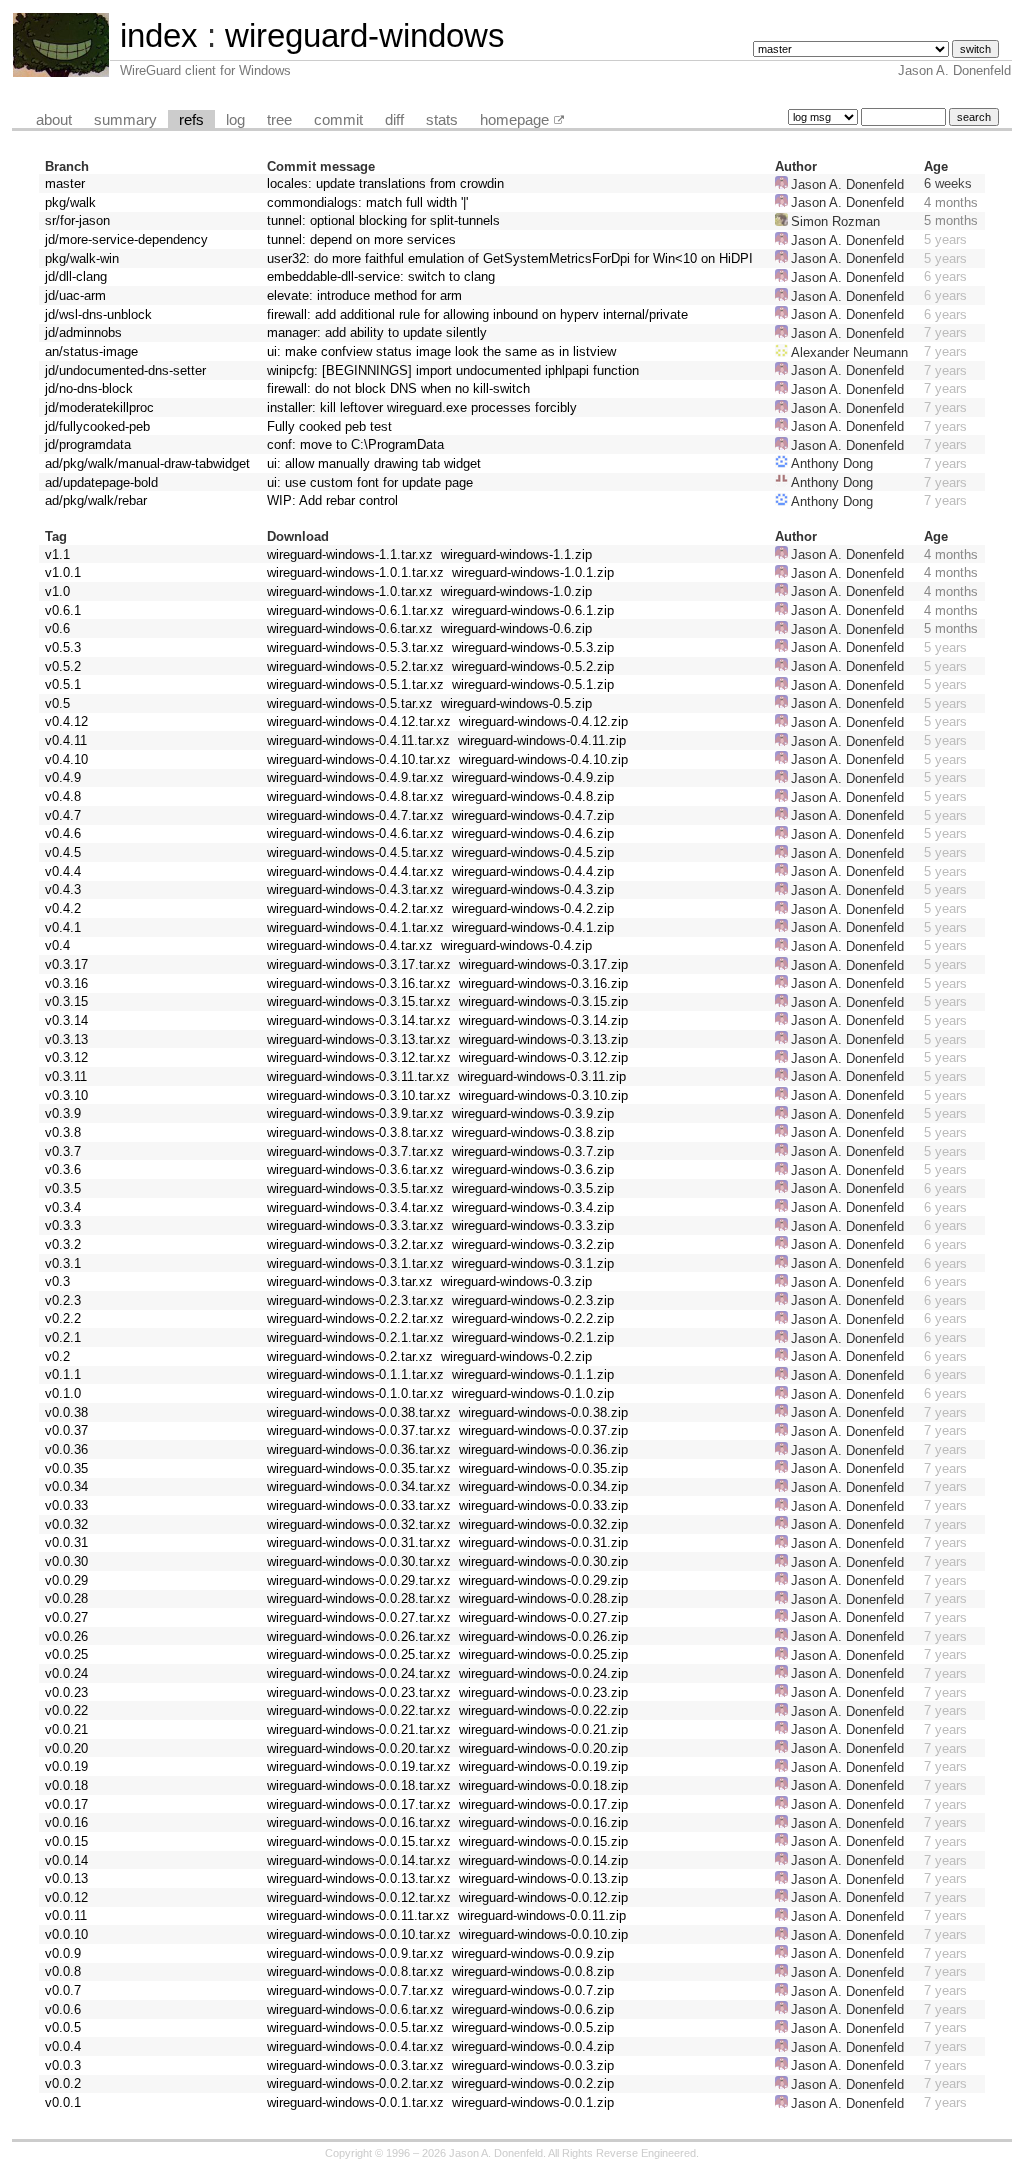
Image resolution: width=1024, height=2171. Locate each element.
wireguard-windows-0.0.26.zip (543, 1636)
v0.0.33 (66, 1505)
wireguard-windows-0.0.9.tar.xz (355, 1953)
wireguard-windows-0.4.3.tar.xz (355, 889)
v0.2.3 (63, 1300)
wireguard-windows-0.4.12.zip (543, 721)
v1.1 (57, 554)
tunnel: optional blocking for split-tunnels (383, 220)
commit (338, 120)
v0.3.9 (63, 1113)
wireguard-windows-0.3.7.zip (533, 1151)
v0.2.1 (63, 1337)
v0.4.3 (63, 889)
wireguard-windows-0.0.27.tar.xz (359, 1617)
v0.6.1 (63, 610)
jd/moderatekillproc (99, 407)
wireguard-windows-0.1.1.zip (533, 1374)
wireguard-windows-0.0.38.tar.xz (359, 1412)
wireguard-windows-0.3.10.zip (543, 1095)
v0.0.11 (66, 1915)
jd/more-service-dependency (126, 239)
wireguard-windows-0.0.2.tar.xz (355, 2083)
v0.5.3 (63, 647)
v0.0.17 (66, 1804)
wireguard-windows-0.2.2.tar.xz (355, 1318)
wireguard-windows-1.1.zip (516, 554)
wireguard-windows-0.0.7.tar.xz (355, 1990)
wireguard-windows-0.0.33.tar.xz (359, 1505)
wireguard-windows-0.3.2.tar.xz (355, 1244)
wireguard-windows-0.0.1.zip (533, 2102)
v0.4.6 (63, 833)
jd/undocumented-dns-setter (125, 370)
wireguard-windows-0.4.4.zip (533, 871)
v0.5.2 (63, 666)
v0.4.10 (66, 759)
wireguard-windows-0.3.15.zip (543, 1001)
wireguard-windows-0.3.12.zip (543, 1057)
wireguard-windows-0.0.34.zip (543, 1486)
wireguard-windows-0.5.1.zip (533, 684)
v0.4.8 (63, 796)
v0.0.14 (66, 1860)
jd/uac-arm (75, 295)
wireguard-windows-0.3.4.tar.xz (355, 1207)
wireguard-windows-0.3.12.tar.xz (359, 1057)
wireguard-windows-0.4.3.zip (533, 889)
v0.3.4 (63, 1207)
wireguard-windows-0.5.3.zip (533, 647)
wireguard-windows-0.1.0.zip (533, 1393)
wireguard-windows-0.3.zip (516, 1281)
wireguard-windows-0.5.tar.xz (350, 703)
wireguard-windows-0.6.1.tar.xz (355, 610)
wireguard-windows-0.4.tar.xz (350, 945)
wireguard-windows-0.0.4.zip (533, 2046)
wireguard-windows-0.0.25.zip (543, 1654)
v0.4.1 (63, 927)
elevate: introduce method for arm (364, 295)
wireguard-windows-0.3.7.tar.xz (355, 1151)
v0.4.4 (63, 871)
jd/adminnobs (83, 332)
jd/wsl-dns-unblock (98, 314)
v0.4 (57, 945)
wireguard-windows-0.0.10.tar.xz (359, 1934)
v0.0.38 (66, 1412)
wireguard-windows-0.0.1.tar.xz (355, 2102)
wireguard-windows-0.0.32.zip (543, 1524)
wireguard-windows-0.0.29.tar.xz (359, 1580)
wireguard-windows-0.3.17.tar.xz (359, 964)
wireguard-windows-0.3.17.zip (543, 964)
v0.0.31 (66, 1542)
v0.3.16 (66, 983)
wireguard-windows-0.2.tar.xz (350, 1356)
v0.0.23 (66, 1692)
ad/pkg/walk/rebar (96, 500)
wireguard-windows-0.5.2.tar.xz (355, 666)
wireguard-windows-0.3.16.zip (543, 983)
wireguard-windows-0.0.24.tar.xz (359, 1673)
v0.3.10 (66, 1095)
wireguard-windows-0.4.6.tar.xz (355, 833)
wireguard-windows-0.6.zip (516, 628)
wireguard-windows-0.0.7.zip (533, 1990)
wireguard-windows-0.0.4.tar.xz (355, 2046)
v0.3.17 (66, 964)
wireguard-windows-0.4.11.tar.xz (358, 740)
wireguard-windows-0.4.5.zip (533, 852)
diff (394, 120)
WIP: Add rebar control (332, 500)
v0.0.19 (66, 1766)
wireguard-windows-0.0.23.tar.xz (359, 1692)
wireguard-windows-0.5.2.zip (533, 666)
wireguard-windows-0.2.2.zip (533, 1318)
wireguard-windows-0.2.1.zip (533, 1337)
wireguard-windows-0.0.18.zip (543, 1785)
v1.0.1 (63, 572)
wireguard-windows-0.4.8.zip (533, 796)
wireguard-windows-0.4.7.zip (533, 815)
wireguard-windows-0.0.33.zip (543, 1505)
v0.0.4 (63, 2046)
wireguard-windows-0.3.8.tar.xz (355, 1132)
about (54, 120)
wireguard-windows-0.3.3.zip (533, 1225)
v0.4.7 (63, 815)
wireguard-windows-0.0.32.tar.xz (359, 1524)
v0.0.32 (66, 1524)
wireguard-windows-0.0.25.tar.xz (359, 1654)
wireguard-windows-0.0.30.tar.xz (359, 1561)
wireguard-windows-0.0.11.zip (542, 1915)
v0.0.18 (66, 1785)
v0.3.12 (66, 1057)
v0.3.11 (66, 1076)
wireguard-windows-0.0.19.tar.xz (359, 1766)
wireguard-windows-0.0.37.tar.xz (359, 1430)
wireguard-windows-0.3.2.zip (533, 1244)
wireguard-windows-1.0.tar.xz (350, 591)
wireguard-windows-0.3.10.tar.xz (359, 1095)
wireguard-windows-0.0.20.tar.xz (359, 1748)
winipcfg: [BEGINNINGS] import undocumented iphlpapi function (453, 370)
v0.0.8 (63, 1971)
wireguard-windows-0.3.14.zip (543, 1020)
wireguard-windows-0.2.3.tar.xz (355, 1300)
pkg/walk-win (82, 258)
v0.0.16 (66, 1822)
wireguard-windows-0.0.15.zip (543, 1841)
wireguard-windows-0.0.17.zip (543, 1804)
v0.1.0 (63, 1393)
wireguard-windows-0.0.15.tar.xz (359, 1841)
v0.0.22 (66, 1710)
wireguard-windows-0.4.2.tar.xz (355, 908)
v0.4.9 (63, 777)
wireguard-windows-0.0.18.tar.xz (359, 1785)
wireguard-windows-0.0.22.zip (543, 1710)
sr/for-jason (77, 220)
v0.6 (57, 628)
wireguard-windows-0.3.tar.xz (350, 1281)
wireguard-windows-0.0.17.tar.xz (359, 1804)
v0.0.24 (66, 1673)
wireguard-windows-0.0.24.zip (543, 1673)
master (65, 183)
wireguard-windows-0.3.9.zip (533, 1113)
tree (279, 120)
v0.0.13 (66, 1878)
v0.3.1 (63, 1263)
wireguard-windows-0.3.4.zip (533, 1207)
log (235, 120)
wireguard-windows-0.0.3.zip (533, 2065)
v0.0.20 (66, 1748)
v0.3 (57, 1281)
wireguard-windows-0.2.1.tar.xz (355, 1337)
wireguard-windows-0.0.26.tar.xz (359, 1636)
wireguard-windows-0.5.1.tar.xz (355, 684)
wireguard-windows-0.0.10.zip (543, 1934)
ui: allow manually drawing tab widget (374, 463)
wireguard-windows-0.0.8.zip (533, 1971)
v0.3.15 (66, 1001)
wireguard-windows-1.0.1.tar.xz (355, 572)
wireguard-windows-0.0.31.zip (543, 1542)
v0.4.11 (66, 740)
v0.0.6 (63, 2009)
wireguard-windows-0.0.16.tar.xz (359, 1822)
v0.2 (57, 1356)
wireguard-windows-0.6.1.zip (533, 610)
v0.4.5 (63, 852)
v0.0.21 (66, 1729)
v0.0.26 (66, 1636)
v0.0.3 (63, 2065)
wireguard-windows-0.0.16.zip (543, 1822)
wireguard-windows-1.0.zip (516, 591)
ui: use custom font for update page (370, 482)
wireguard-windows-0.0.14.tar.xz (359, 1860)
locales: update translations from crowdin (385, 183)
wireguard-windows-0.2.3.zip (533, 1300)
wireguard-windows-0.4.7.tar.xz (355, 815)
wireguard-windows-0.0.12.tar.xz (359, 1897)
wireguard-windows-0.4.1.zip (533, 927)
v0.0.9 (63, 1953)
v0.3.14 (66, 1020)
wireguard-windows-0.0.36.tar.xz (359, 1449)
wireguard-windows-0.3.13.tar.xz (359, 1039)
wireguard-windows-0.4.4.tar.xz (355, 871)
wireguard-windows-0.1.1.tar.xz (355, 1374)
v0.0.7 (63, 1990)
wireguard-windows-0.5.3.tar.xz (355, 647)
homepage (514, 120)
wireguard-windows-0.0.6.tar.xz (355, 2009)
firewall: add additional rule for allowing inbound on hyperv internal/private (477, 314)
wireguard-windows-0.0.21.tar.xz (359, 1729)
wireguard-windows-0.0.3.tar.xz (355, 2065)
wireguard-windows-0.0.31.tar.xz (359, 1542)
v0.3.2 (63, 1244)
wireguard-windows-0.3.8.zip (533, 1132)
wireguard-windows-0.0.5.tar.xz (355, 2027)
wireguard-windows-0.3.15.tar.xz (359, 1001)
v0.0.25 (66, 1654)
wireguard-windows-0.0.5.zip (533, 2027)
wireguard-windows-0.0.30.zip (543, 1561)
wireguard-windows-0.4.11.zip (542, 740)
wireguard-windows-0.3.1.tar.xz (355, 1263)
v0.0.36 (66, 1449)
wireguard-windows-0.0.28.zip (543, 1598)
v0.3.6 (63, 1169)
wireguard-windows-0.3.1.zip (533, 1263)
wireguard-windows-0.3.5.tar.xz (355, 1188)
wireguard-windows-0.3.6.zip (533, 1169)
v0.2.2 (63, 1318)
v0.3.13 (66, 1039)
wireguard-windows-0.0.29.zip (543, 1580)
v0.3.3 (63, 1225)
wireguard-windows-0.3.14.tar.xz (359, 1020)
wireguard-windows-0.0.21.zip (543, 1729)
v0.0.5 (63, 2027)
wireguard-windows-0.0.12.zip (543, 1897)
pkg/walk (70, 202)
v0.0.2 (63, 2083)
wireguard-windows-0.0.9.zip (533, 1953)
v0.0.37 (66, 1430)
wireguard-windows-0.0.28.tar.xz (359, 1598)
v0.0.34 (66, 1486)
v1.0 (57, 591)
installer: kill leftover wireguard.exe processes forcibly (422, 407)
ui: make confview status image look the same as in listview (441, 351)
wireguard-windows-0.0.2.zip (533, 2083)
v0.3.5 (63, 1188)
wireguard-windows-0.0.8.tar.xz (355, 1971)
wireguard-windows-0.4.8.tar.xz (355, 796)
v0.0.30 (66, 1561)
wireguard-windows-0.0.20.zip (543, 1748)
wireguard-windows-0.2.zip (516, 1356)
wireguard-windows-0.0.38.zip (543, 1412)
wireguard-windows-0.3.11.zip (542, 1076)
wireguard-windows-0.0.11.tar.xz (358, 1915)
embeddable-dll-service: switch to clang (381, 276)
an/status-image (91, 351)
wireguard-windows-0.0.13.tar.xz (359, 1878)
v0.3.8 (63, 1132)
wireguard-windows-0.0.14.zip (543, 1860)
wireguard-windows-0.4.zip (516, 945)
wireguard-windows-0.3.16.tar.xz (359, 983)
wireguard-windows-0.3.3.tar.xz (355, 1225)
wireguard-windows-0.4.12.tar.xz (359, 721)
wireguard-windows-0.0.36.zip (543, 1449)
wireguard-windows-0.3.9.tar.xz (355, 1113)
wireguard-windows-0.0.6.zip (533, 2009)
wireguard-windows (365, 35)
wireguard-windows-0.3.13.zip (543, 1039)
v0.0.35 (66, 1468)
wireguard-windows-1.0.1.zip (533, 572)
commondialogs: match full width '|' (367, 202)
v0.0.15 (66, 1841)
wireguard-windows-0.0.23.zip (543, 1692)
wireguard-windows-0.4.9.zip (533, 777)
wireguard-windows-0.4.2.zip (533, 908)
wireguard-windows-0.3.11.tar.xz (358, 1076)
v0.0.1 (63, 2102)
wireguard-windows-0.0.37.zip (543, 1430)
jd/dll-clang (76, 276)
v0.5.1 (63, 684)
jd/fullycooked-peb (97, 426)
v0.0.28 (66, 1598)
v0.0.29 (66, 1580)
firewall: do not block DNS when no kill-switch (398, 388)
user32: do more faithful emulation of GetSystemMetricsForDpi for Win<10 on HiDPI (510, 258)
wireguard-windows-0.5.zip (516, 703)
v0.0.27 (66, 1617)
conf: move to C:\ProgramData (355, 444)
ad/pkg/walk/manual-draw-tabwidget (147, 463)
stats (442, 120)
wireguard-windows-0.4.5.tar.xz (355, 852)
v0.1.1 (63, 1374)
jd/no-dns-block (89, 388)
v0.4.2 (63, 908)
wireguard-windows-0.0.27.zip (543, 1617)
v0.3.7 (63, 1151)
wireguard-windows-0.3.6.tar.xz (355, 1169)
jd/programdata (88, 444)
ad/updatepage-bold (101, 482)
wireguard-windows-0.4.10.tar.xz (359, 759)
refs (191, 120)
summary (125, 120)
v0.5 (57, 703)
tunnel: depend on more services (361, 239)
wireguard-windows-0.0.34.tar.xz (359, 1486)
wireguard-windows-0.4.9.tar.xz (355, 777)
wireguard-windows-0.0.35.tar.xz (359, 1468)
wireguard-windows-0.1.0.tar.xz (355, 1393)
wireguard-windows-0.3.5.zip (533, 1188)
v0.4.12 (66, 721)
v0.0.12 (66, 1897)
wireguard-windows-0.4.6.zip (533, 833)
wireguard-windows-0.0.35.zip (543, 1468)
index (159, 35)
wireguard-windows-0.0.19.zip (543, 1766)
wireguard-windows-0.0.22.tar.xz (359, 1710)
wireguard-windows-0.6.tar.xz (350, 628)
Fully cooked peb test (329, 426)
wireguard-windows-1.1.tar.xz (350, 554)
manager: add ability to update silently (377, 332)
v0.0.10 (66, 1934)
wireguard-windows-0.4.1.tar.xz (355, 927)
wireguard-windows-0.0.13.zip (543, 1878)
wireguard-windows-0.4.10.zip (543, 759)
